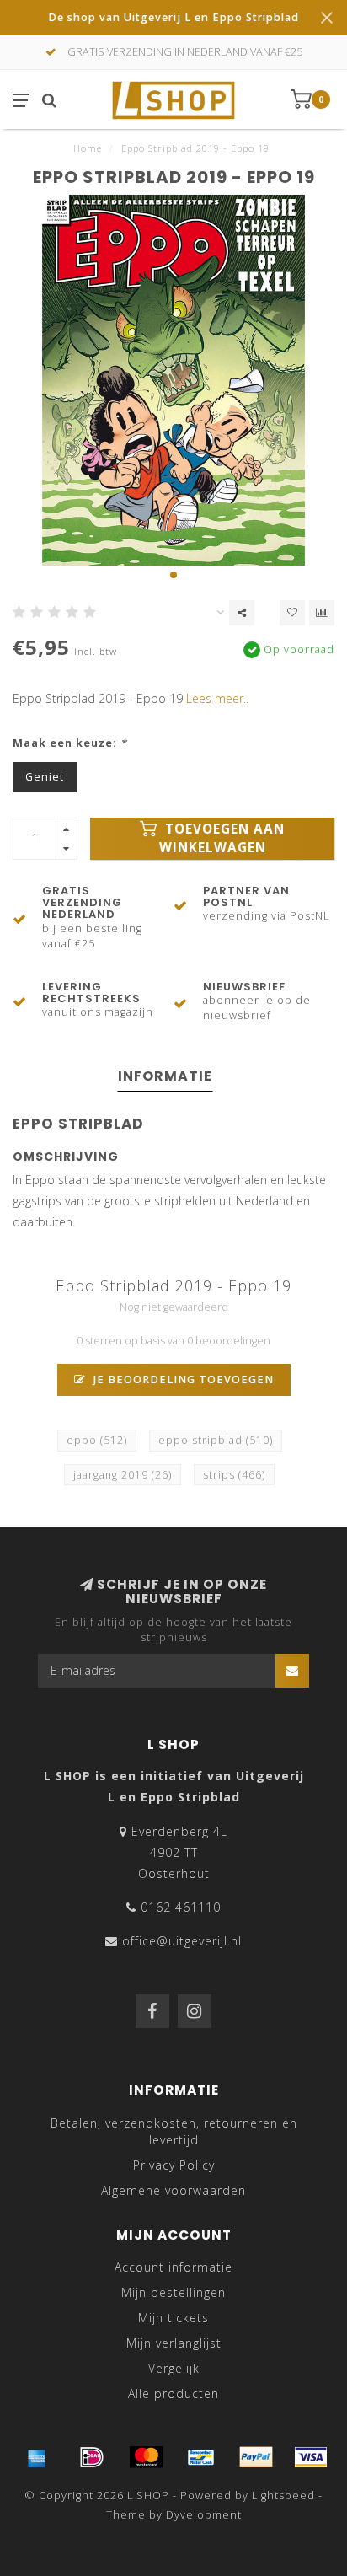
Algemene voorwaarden (173, 2190)
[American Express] (37, 2457)
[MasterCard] (147, 2457)
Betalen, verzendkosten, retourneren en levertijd (174, 2131)
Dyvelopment (204, 2515)
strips (234, 1475)
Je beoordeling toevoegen (182, 1379)
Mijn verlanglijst (174, 2343)
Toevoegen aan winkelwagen (222, 838)
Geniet (45, 777)
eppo (97, 1440)
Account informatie (173, 2267)
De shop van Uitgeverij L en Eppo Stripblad (173, 17)
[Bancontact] (201, 2457)
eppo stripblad (216, 1440)
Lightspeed (283, 2495)
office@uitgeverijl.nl (182, 1941)
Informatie (165, 1076)
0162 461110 (181, 1907)
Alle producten (173, 2394)
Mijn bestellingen (173, 2292)
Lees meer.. (217, 698)
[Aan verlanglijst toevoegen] (292, 613)
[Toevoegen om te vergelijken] (322, 613)
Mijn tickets (173, 2318)
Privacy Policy (174, 2165)
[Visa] (311, 2457)
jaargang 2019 (123, 1475)
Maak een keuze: (70, 743)
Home (88, 148)
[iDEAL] (92, 2457)
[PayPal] (256, 2457)
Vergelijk (174, 2368)
